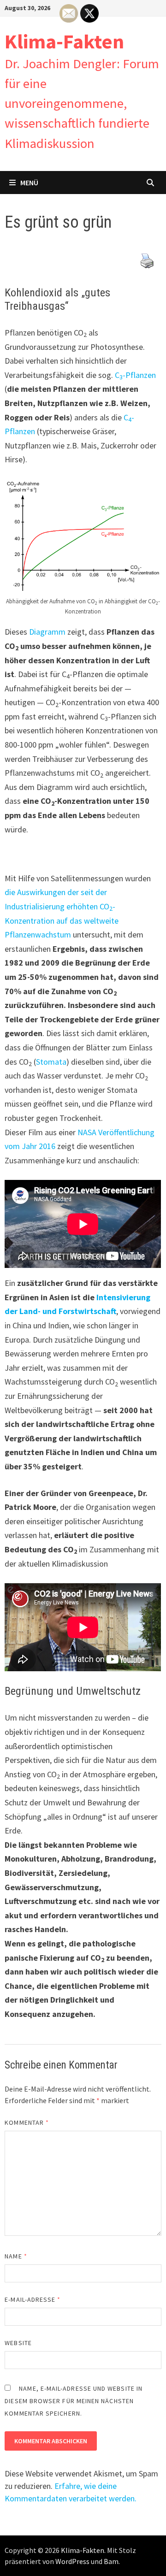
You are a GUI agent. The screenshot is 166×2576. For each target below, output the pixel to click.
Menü (29, 183)
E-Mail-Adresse (33, 2299)
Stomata (51, 1062)
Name (16, 2256)
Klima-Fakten (64, 41)
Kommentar (27, 2122)
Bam (111, 2561)
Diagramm (47, 632)
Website (18, 2343)
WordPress (72, 2561)
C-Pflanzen (135, 375)
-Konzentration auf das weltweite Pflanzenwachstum (62, 920)
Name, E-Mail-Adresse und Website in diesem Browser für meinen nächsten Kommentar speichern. (74, 2401)
